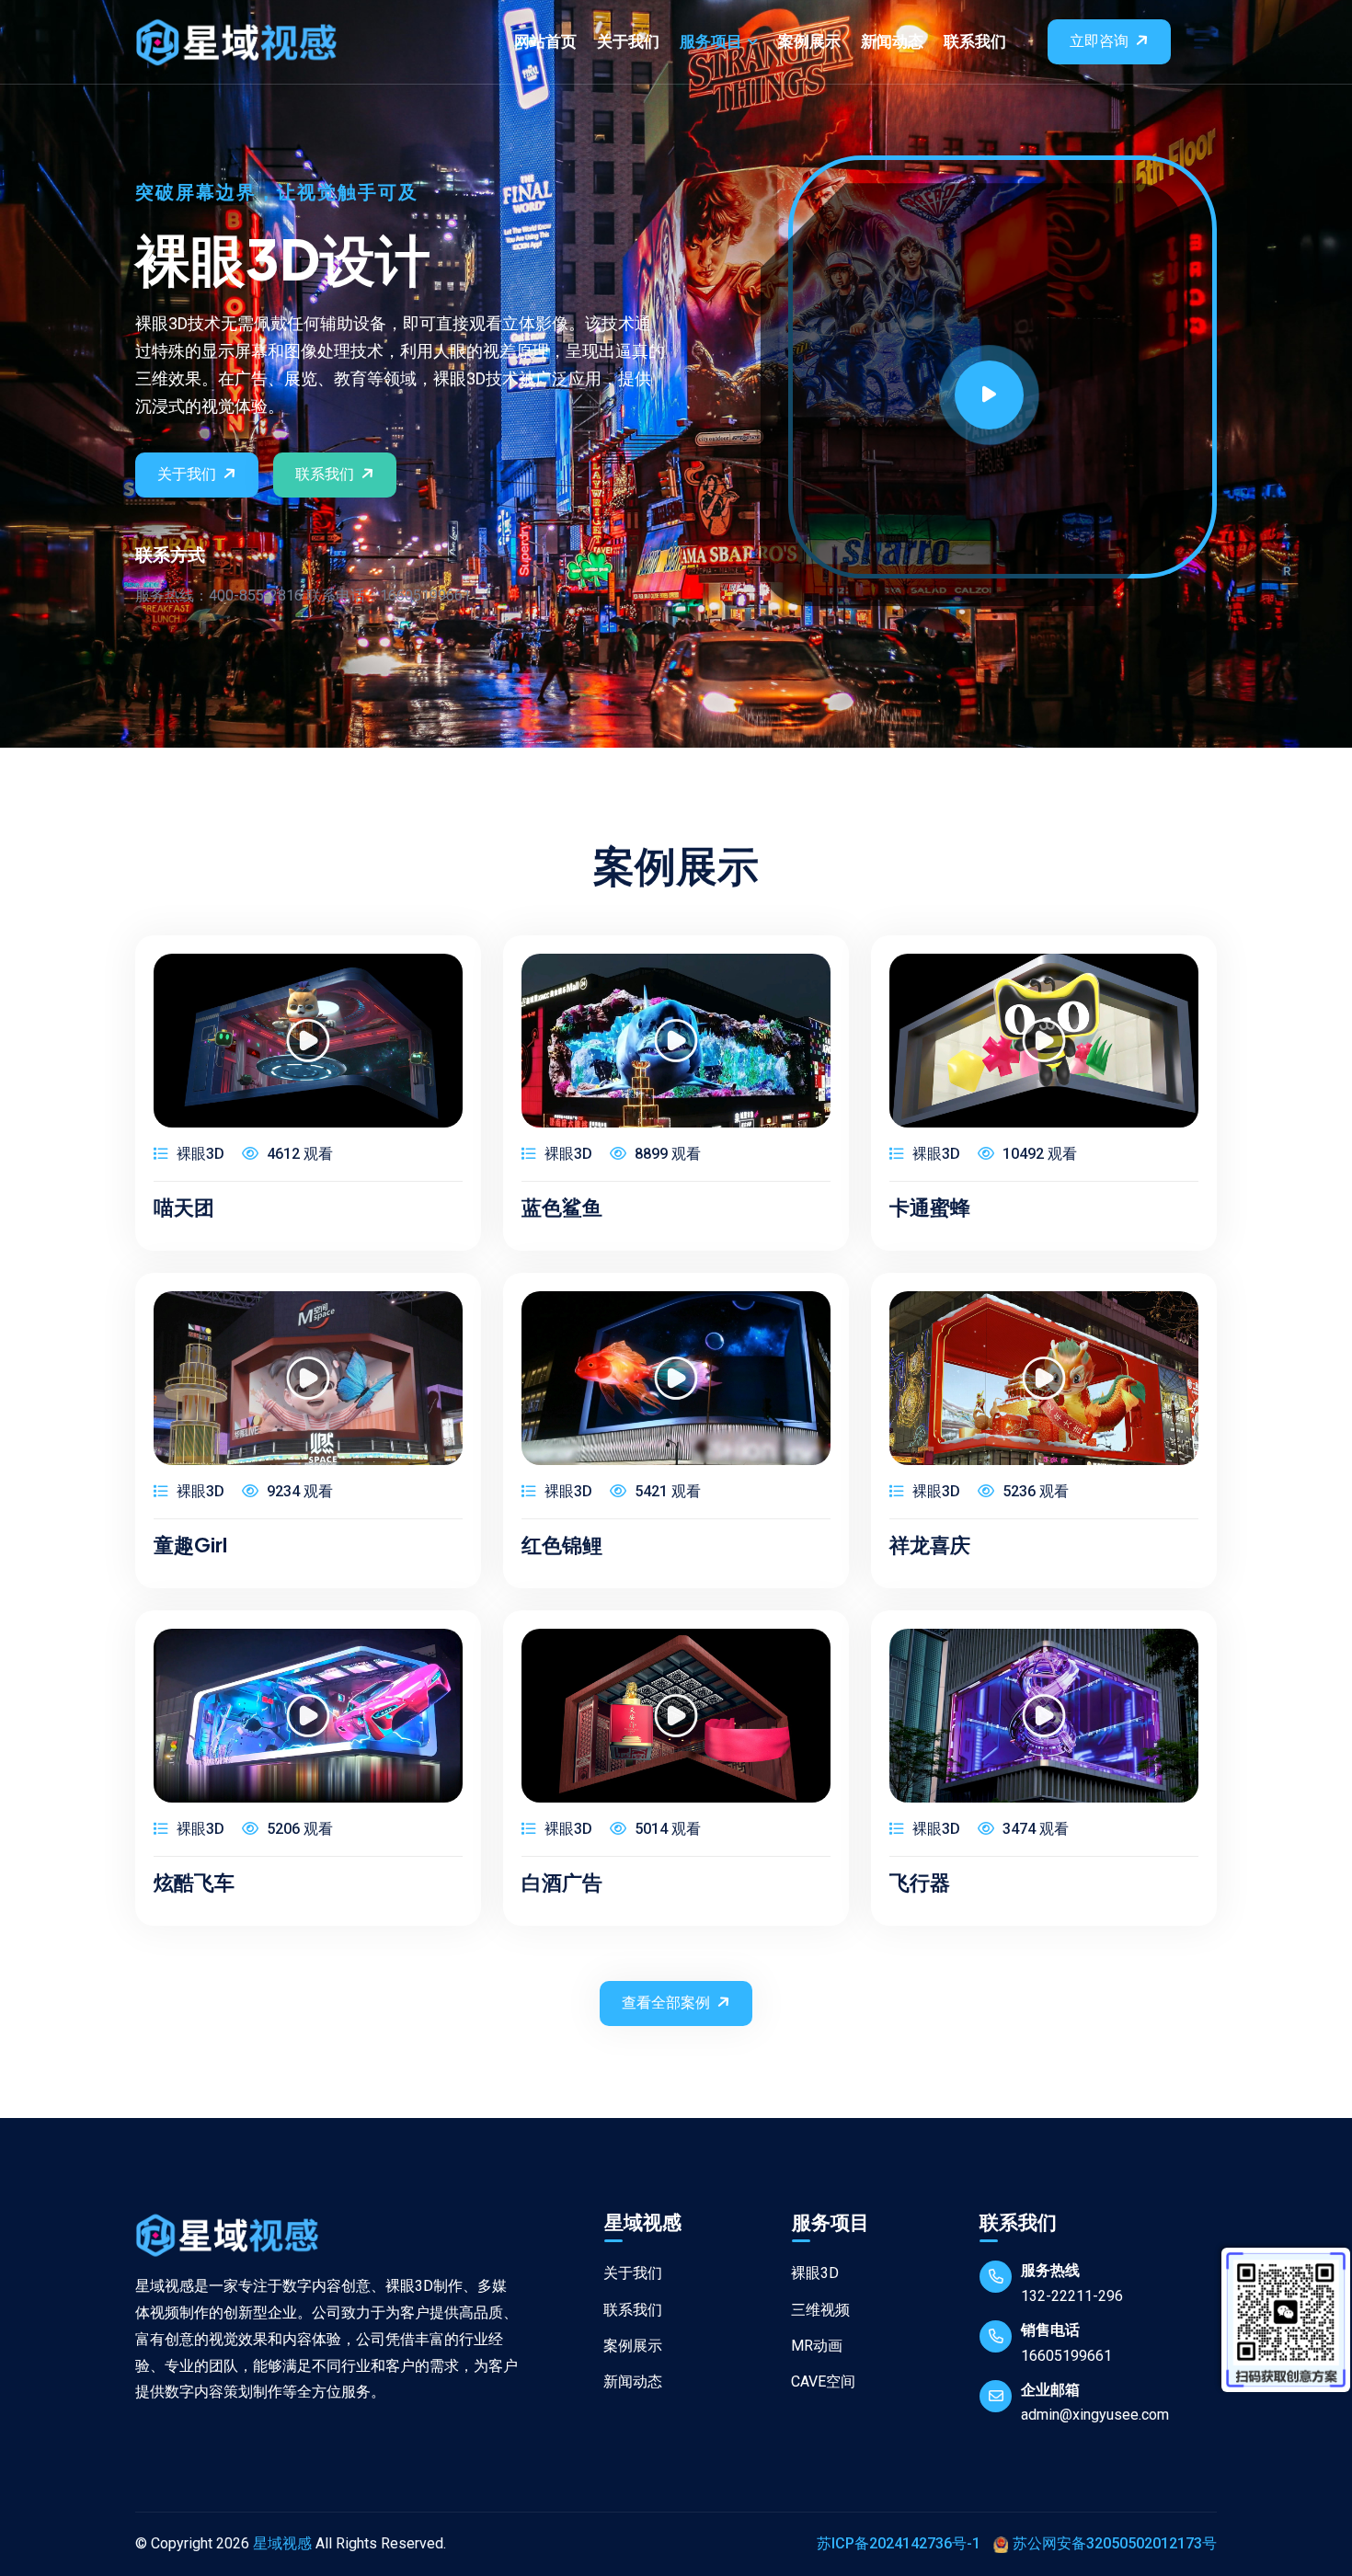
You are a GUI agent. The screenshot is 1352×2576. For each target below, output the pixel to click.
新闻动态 (892, 41)
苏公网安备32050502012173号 (1115, 2543)
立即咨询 (1099, 41)
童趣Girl (190, 1544)
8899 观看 (666, 1154)
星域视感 (282, 2543)
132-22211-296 (1072, 2296)
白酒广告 (562, 1882)
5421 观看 (666, 1491)
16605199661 (1066, 2356)
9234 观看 (298, 1491)
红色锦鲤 (562, 1544)
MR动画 (817, 2346)
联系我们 (975, 41)
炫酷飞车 (194, 1882)
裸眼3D (199, 1154)
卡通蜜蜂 (930, 1207)
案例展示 (809, 41)
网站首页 (545, 41)
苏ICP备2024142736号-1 (899, 2543)
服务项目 (711, 41)
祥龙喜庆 (930, 1544)
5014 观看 (666, 1829)
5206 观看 (298, 1829)
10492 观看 (1038, 1154)
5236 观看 (1034, 1491)
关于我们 (628, 41)
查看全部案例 (666, 2003)
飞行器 (920, 1882)
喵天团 (184, 1207)
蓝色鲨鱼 (562, 1207)
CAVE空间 (823, 2381)
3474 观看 (1034, 1829)
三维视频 (820, 2310)
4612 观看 (298, 1154)
